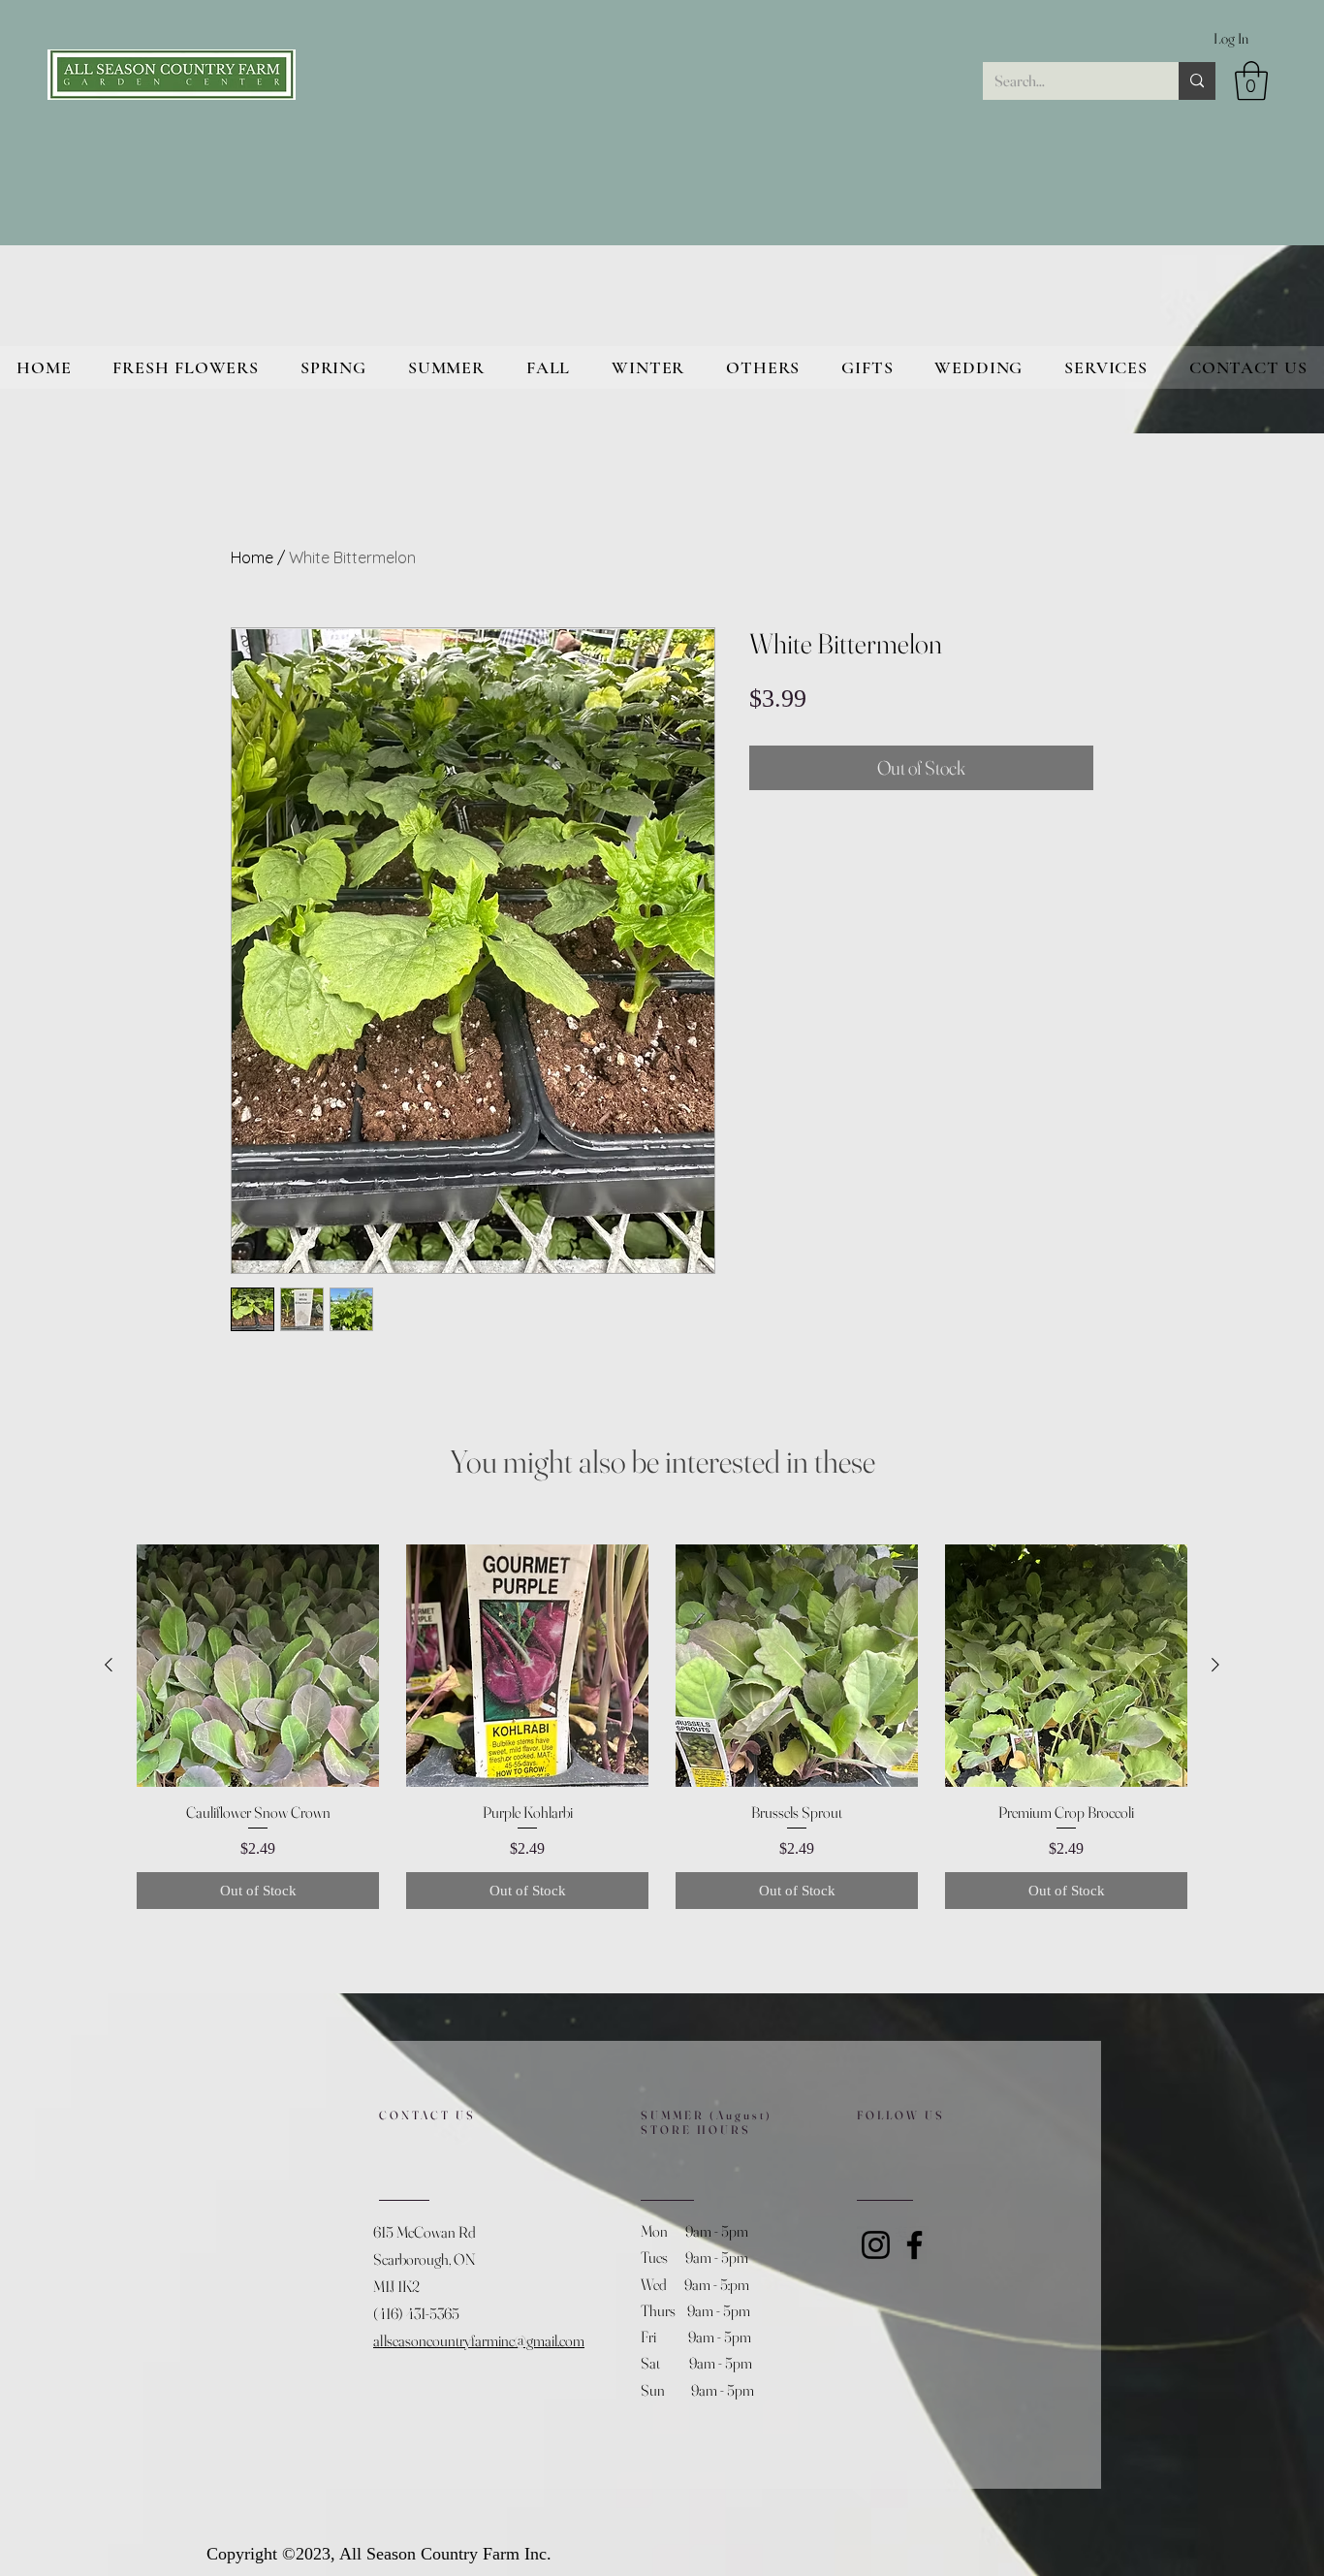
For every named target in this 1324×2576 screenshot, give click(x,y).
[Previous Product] (109, 1665)
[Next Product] (1215, 1665)
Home (252, 557)
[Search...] (1197, 81)
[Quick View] (258, 1666)
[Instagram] (876, 2245)
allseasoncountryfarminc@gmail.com (479, 2340)
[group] (662, 1727)
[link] (1251, 80)
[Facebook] (914, 2245)
